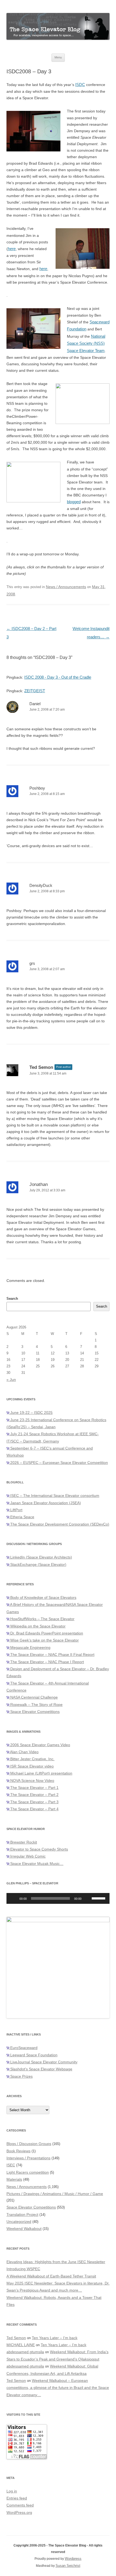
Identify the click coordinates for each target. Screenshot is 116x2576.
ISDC (80, 84)
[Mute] (87, 1898)
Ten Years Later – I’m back (55, 2338)
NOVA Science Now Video (32, 1781)
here (12, 249)
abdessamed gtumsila (25, 2352)
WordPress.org (19, 2512)
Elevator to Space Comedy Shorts (39, 1849)
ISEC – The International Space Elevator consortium (54, 1496)
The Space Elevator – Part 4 (34, 1809)
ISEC (11, 2165)
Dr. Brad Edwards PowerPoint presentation (46, 1633)
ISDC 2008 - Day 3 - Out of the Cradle (58, 677)
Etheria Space (22, 1517)
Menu (58, 57)
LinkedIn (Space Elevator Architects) (41, 1557)
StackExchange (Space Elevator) (38, 1564)
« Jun (11, 1380)
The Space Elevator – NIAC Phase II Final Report (52, 1655)
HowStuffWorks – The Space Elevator (42, 1619)
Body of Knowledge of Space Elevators (43, 1597)
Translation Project (22, 2214)
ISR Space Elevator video (31, 1766)
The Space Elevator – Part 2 (34, 1795)
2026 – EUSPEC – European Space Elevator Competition (59, 1463)
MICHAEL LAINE (21, 2345)
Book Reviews (18, 2151)
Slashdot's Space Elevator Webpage (41, 2069)
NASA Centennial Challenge (33, 1697)
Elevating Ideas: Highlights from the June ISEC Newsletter (56, 2262)
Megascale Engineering (30, 1647)
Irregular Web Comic (27, 1856)
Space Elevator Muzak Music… (36, 1864)
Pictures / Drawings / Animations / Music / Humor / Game (55, 2194)
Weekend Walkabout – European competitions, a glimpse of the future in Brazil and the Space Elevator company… (58, 2388)
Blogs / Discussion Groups (29, 2144)
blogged (74, 502)
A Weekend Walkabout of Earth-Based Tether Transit (51, 2276)
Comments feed (20, 2505)
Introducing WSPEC (23, 2269)
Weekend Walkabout (24, 2229)
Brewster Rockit (23, 1842)
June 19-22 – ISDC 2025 (31, 1413)
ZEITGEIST (35, 691)
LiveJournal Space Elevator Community (43, 2062)
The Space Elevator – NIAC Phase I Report (47, 1662)
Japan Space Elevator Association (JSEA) (45, 1503)
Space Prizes (21, 2076)
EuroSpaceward (23, 2048)
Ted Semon (41, 1067)
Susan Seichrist (68, 2566)
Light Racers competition (28, 2172)
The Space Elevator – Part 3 (34, 1802)
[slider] (99, 1898)
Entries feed (17, 2498)
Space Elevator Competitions (34, 1712)
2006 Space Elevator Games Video (40, 1745)
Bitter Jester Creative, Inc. (32, 1759)
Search (12, 1299)
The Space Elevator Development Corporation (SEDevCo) (59, 1524)
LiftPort (16, 1510)
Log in (12, 2491)
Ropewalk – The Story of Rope (36, 1705)
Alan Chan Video (24, 1752)
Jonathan (39, 1184)
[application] (58, 1898)
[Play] (13, 1898)
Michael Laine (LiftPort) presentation (41, 1773)
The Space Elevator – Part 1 (34, 1788)
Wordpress (73, 2559)
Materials (14, 2179)
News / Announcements (66, 587)
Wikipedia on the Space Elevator (37, 1626)
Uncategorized (19, 2222)
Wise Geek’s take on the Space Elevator (44, 1640)
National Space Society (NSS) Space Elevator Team (86, 343)
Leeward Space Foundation (33, 2055)
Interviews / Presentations (28, 2158)
